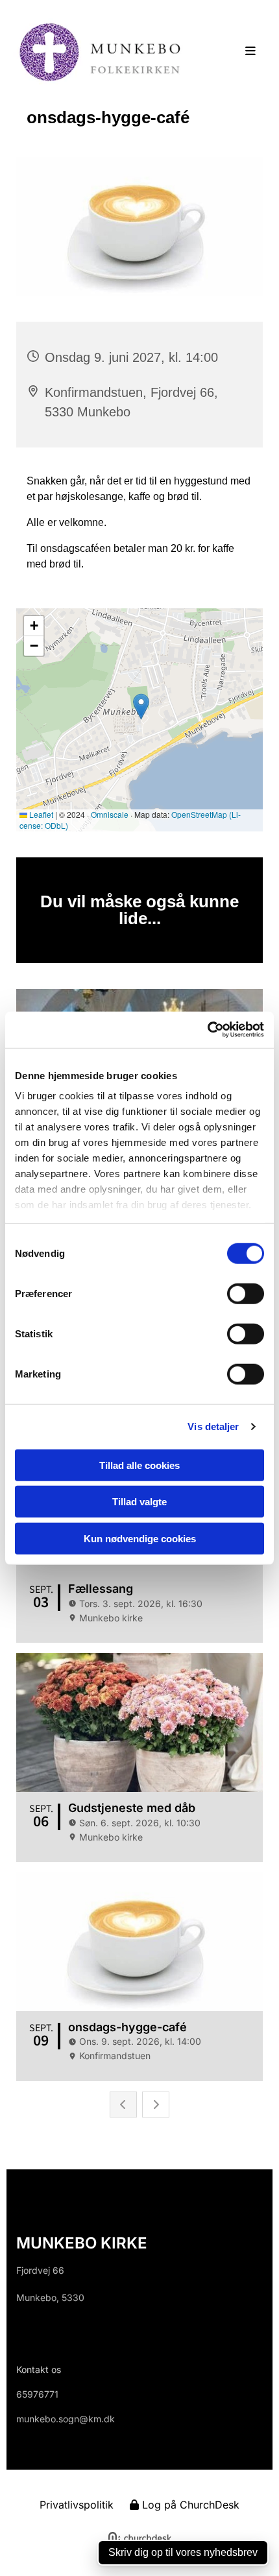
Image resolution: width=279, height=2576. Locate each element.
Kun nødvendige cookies (140, 1538)
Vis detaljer (213, 1426)
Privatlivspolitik (77, 2505)
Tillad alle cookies (139, 1465)
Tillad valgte (139, 1502)
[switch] (246, 1293)
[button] (240, 52)
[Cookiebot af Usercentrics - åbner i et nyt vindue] (207, 1030)
